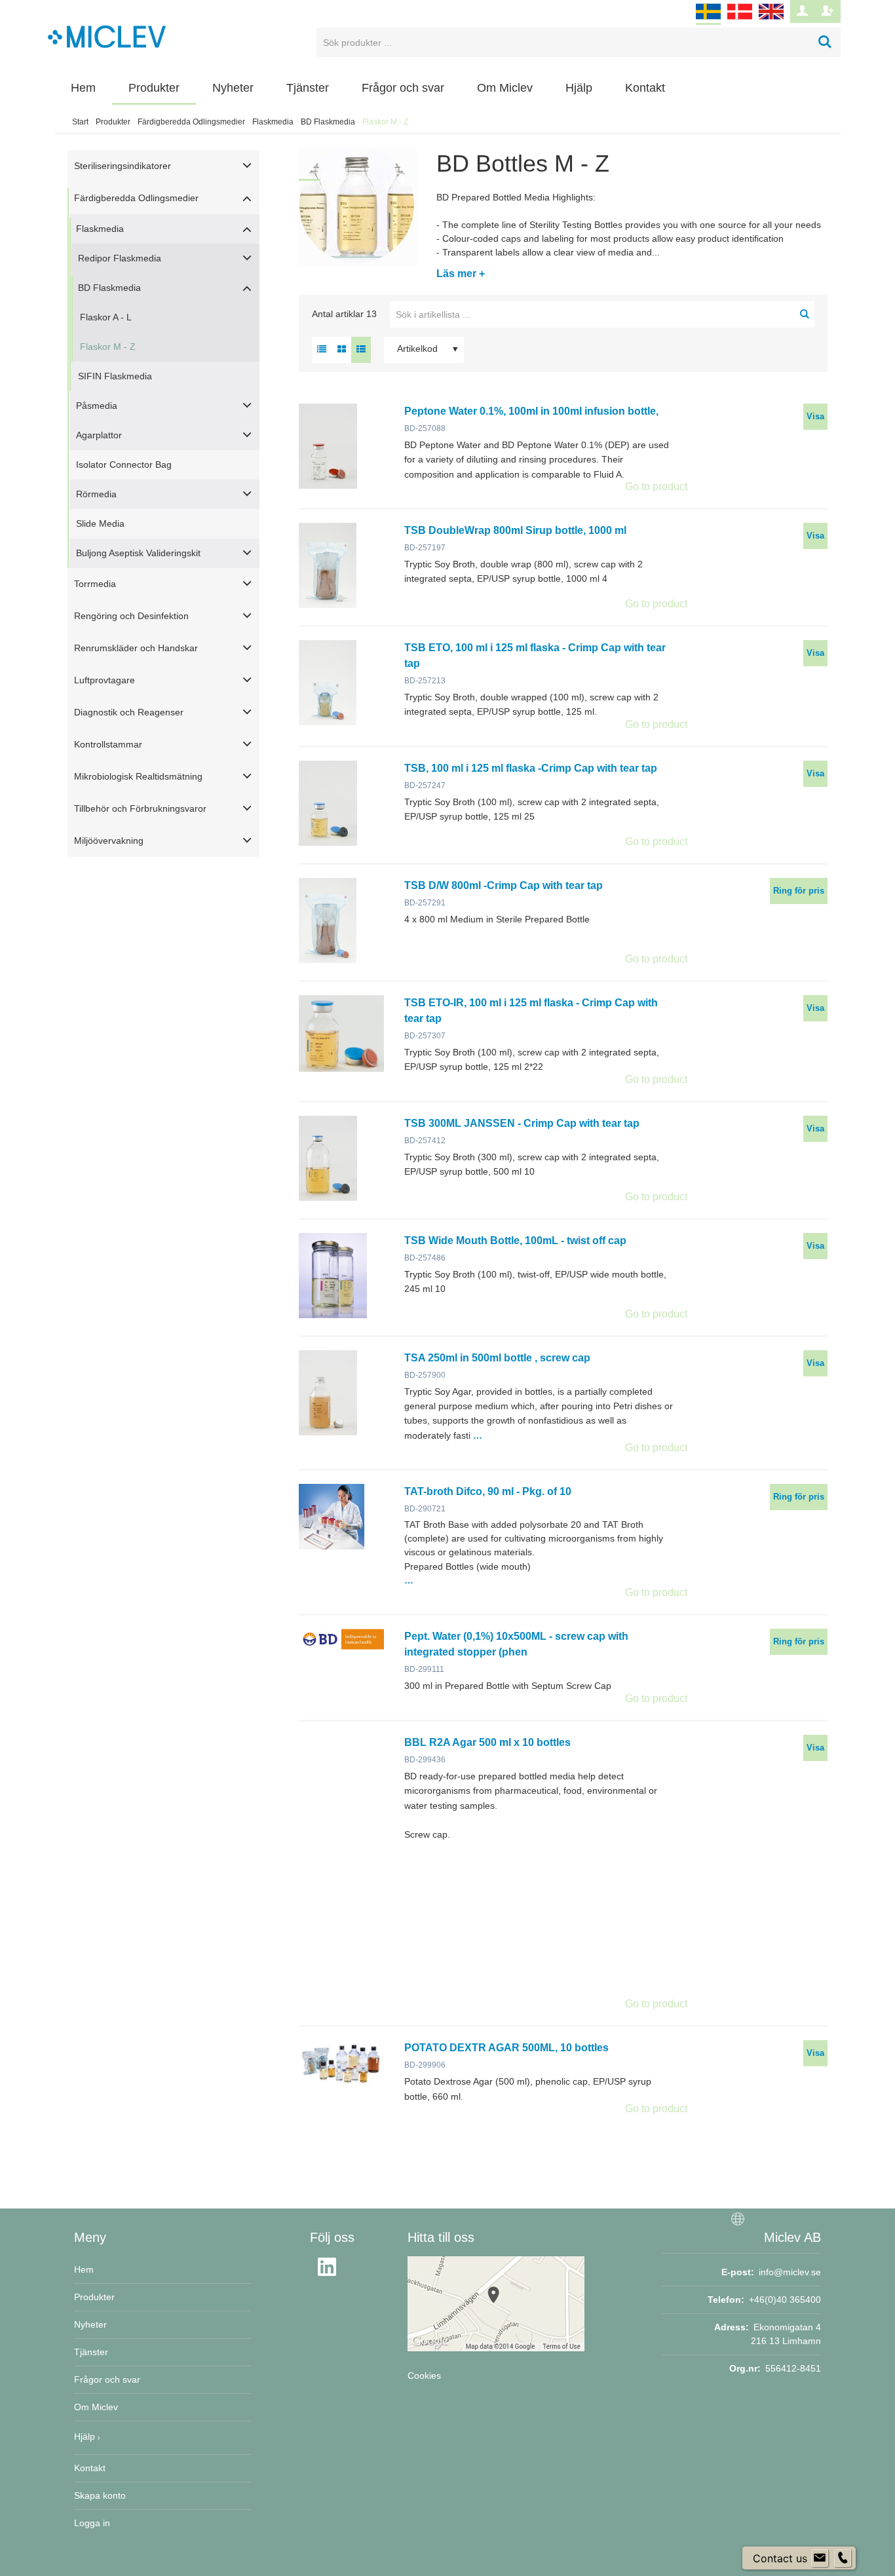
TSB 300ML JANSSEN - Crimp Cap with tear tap (522, 1123)
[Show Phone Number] (843, 2558)
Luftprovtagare (105, 680)
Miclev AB (792, 2237)
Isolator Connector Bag (124, 464)
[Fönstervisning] (341, 350)
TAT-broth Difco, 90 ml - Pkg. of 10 (488, 1491)
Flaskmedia (273, 122)
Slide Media (100, 523)
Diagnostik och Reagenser (129, 712)
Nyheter (233, 88)
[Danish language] (740, 20)
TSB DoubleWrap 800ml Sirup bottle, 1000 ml (515, 530)
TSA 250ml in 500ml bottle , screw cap (497, 1358)
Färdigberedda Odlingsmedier (191, 122)
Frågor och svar (403, 88)
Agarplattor (99, 435)
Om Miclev (505, 88)
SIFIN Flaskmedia (115, 376)
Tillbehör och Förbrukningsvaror (140, 808)
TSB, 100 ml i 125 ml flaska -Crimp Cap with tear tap (531, 768)
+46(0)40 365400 (785, 2300)
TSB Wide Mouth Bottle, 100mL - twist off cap (515, 1241)
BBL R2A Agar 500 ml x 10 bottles (487, 1742)
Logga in (92, 2523)
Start (80, 122)
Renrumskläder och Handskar (136, 648)
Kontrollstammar (108, 744)
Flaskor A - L (106, 317)
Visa (815, 416)
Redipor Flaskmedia (120, 258)
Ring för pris (799, 891)
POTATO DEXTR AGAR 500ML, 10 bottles (506, 2048)
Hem (83, 88)
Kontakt (645, 88)
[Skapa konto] (828, 11)
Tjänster (308, 88)
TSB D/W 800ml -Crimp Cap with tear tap (504, 885)
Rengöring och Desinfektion (131, 616)
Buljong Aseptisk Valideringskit (138, 553)
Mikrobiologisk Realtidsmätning (138, 776)
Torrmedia (95, 584)
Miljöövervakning (109, 841)
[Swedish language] (708, 20)
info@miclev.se (790, 2272)
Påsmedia (97, 406)
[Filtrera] (805, 314)
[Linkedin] (331, 2275)
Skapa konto (100, 2495)
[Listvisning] (322, 350)
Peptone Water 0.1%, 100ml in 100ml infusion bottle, (531, 411)
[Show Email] (820, 2558)
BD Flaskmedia (328, 122)
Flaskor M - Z (108, 347)
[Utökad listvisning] (361, 350)
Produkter (154, 88)
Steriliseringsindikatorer (123, 166)
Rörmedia (96, 494)
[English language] (771, 20)
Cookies (424, 2376)
